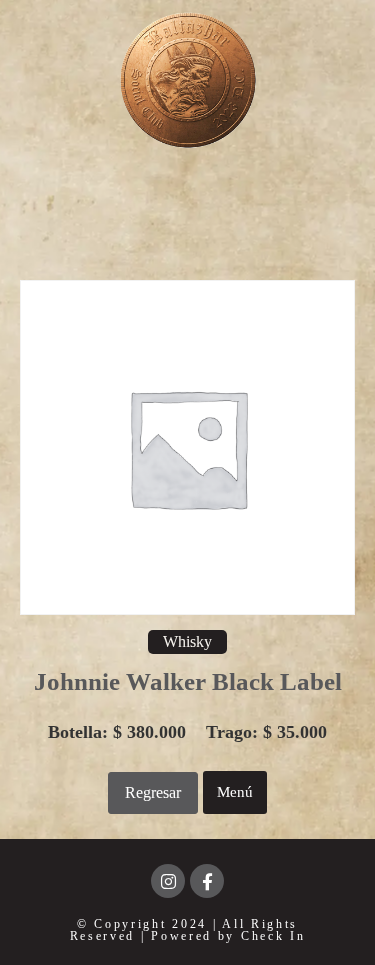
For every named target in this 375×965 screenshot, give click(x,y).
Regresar (153, 792)
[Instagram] (168, 881)
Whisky (187, 641)
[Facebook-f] (207, 881)
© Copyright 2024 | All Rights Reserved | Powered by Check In (188, 930)
